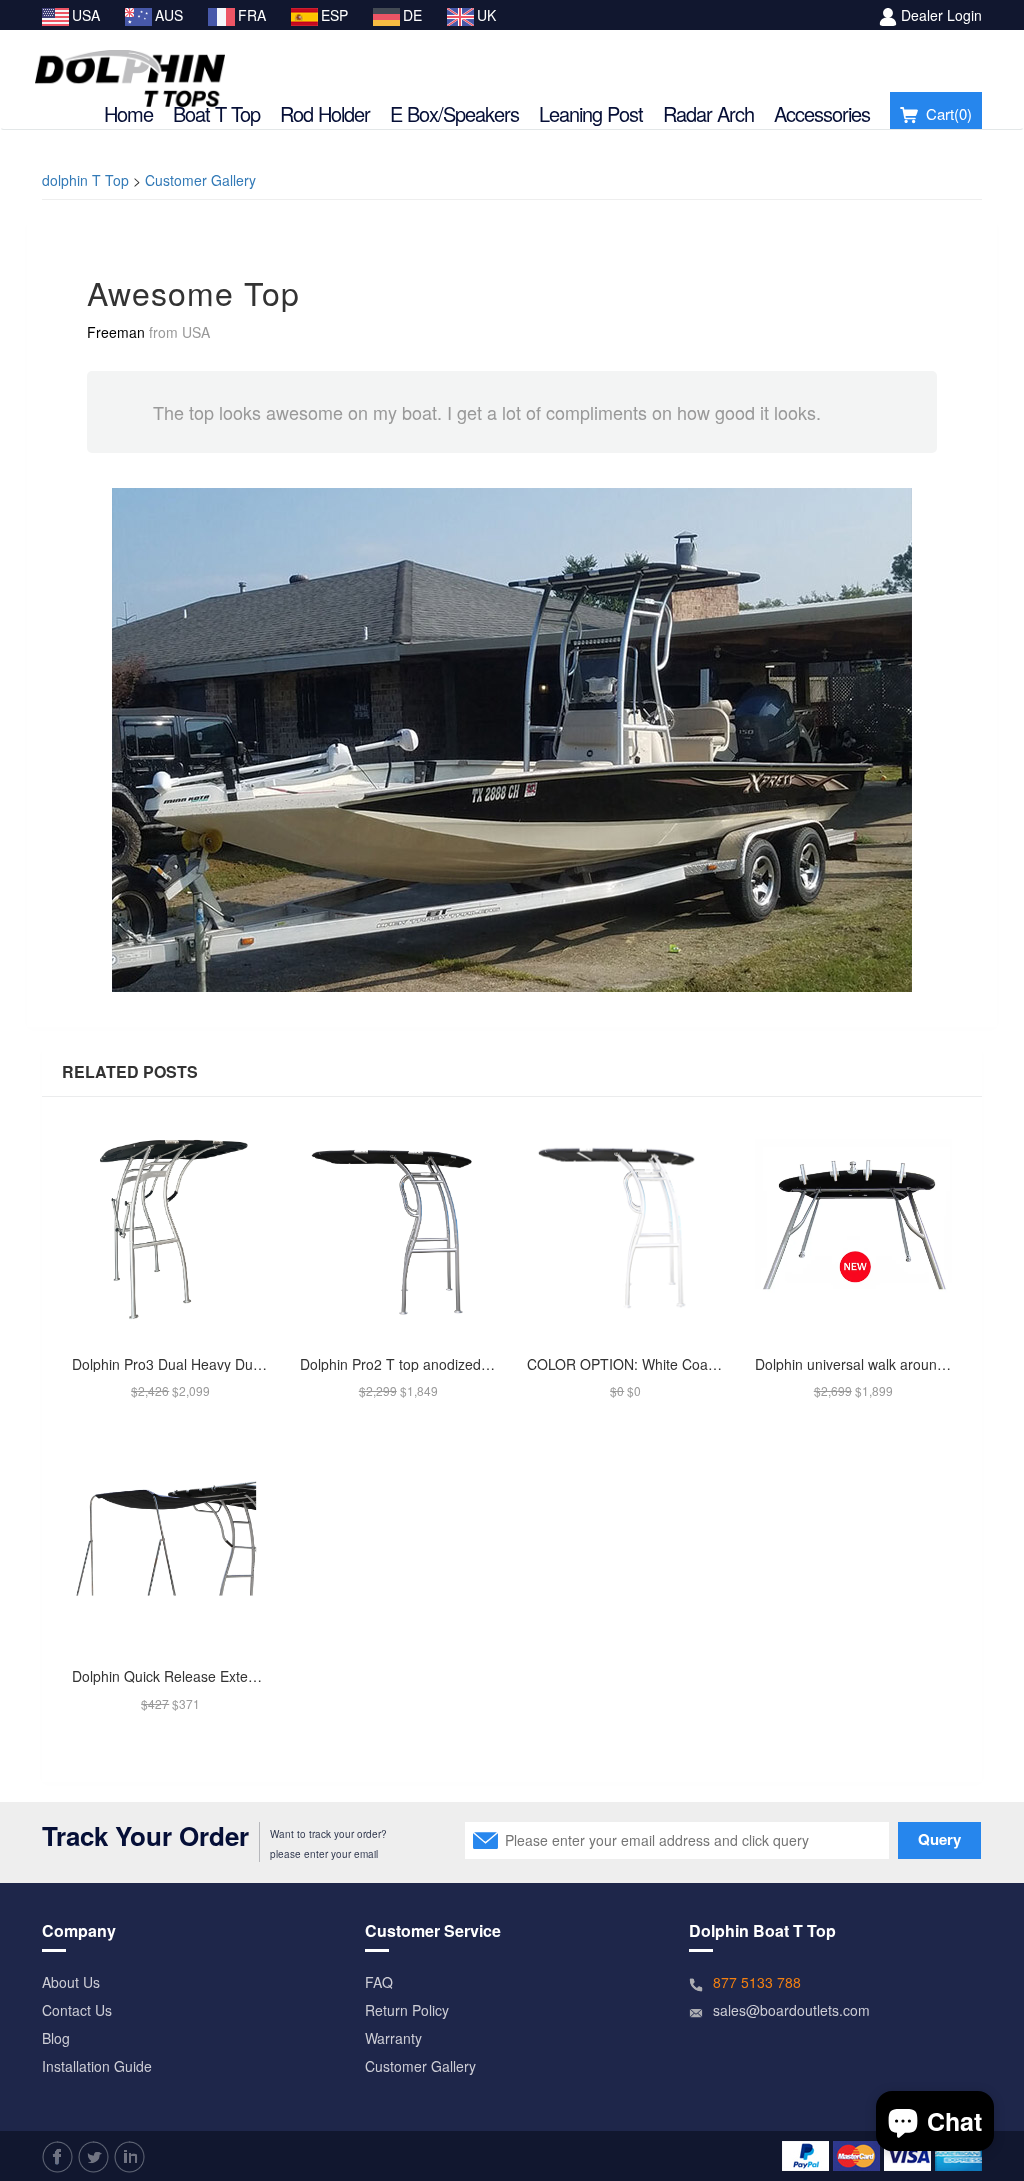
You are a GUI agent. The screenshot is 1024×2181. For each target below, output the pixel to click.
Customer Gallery (200, 180)
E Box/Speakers (454, 113)
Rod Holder (325, 113)
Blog (56, 2038)
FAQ (379, 1982)
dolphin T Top (85, 180)
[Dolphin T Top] (130, 66)
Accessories (822, 113)
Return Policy (407, 2010)
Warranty (393, 2038)
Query (939, 1839)
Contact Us (77, 2010)
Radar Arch (708, 113)
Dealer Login (941, 15)
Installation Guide (97, 2066)
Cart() (949, 113)
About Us (71, 1982)
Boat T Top (216, 113)
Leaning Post (591, 113)
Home (128, 113)
